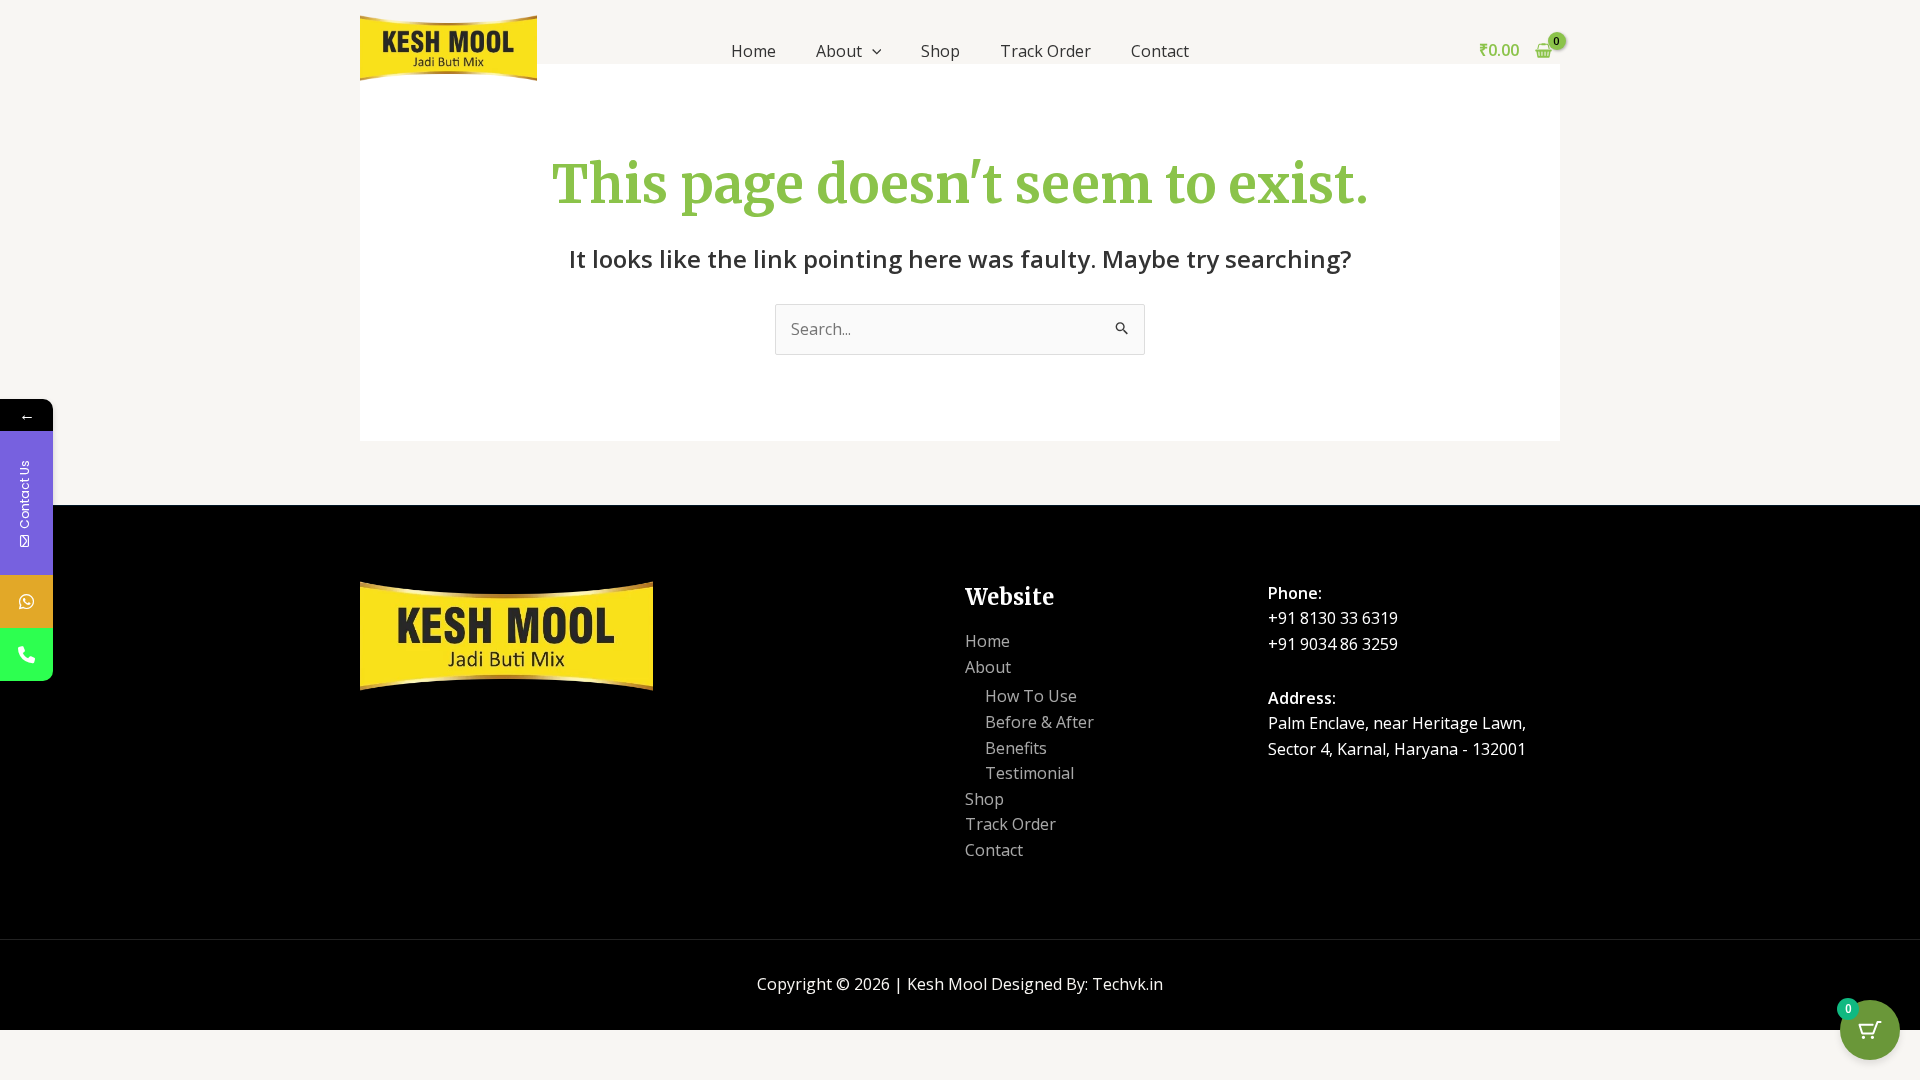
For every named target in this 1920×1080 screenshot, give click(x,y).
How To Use (1031, 696)
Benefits (1016, 748)
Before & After (1039, 722)
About (839, 51)
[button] (872, 51)
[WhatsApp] (26, 601)
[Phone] (26, 654)
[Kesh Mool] (448, 46)
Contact (1160, 51)
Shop (940, 51)
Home (753, 51)
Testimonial (1029, 773)
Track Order (1045, 51)
